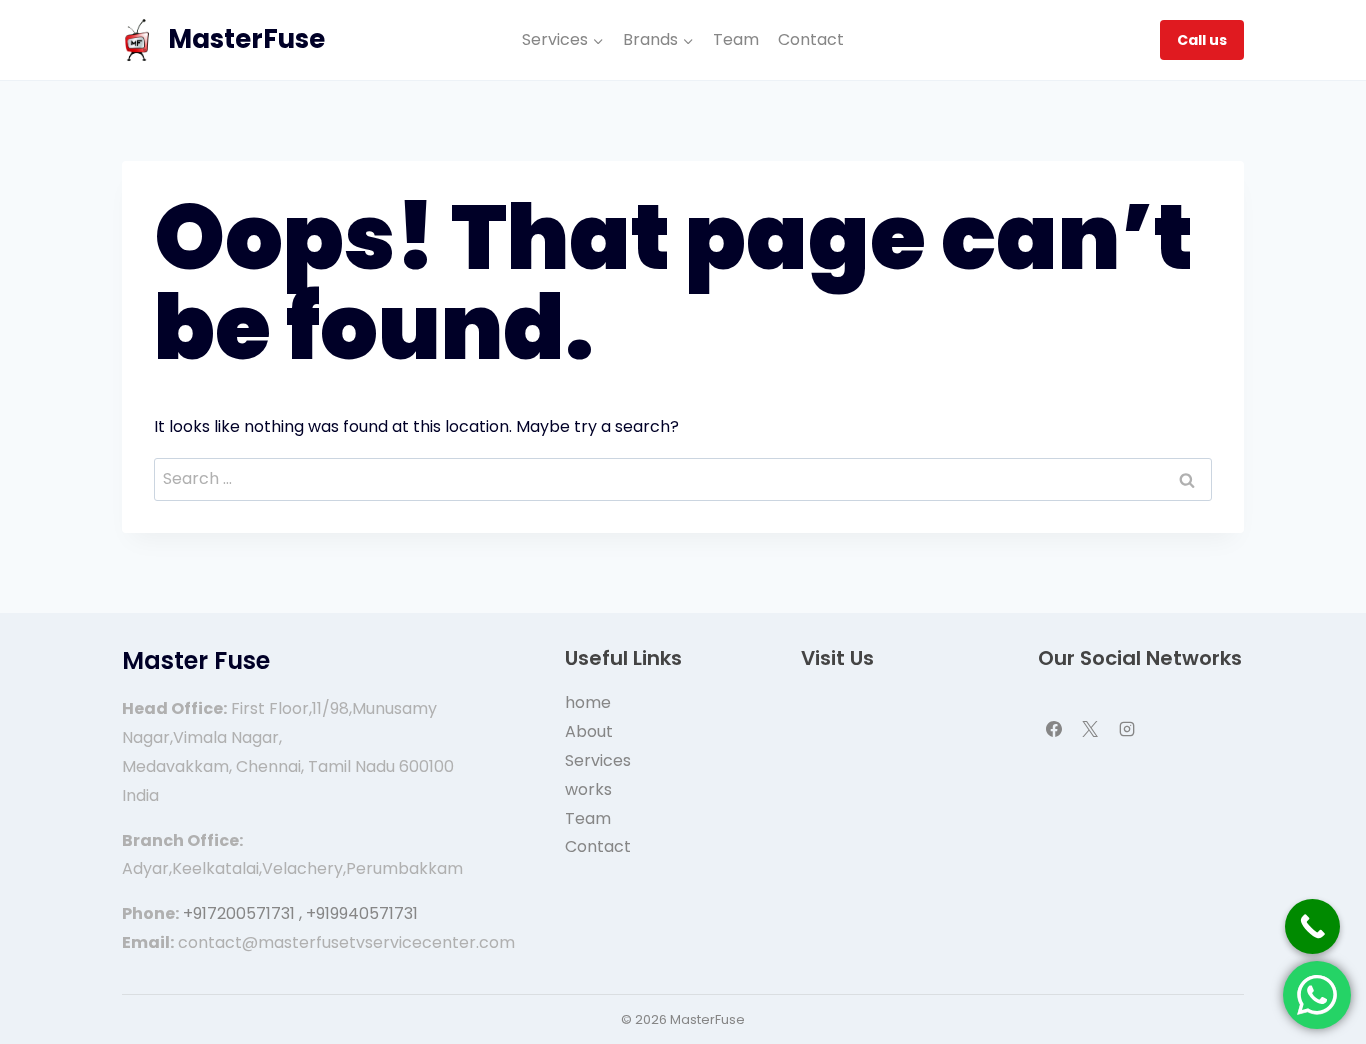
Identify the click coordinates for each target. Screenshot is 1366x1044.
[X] (1090, 729)
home (588, 702)
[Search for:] (683, 478)
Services (598, 760)
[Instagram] (1127, 729)
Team (736, 39)
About (589, 731)
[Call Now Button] (1312, 926)
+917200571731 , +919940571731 (300, 913)
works (588, 789)
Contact (811, 39)
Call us (1202, 40)
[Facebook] (1054, 729)
